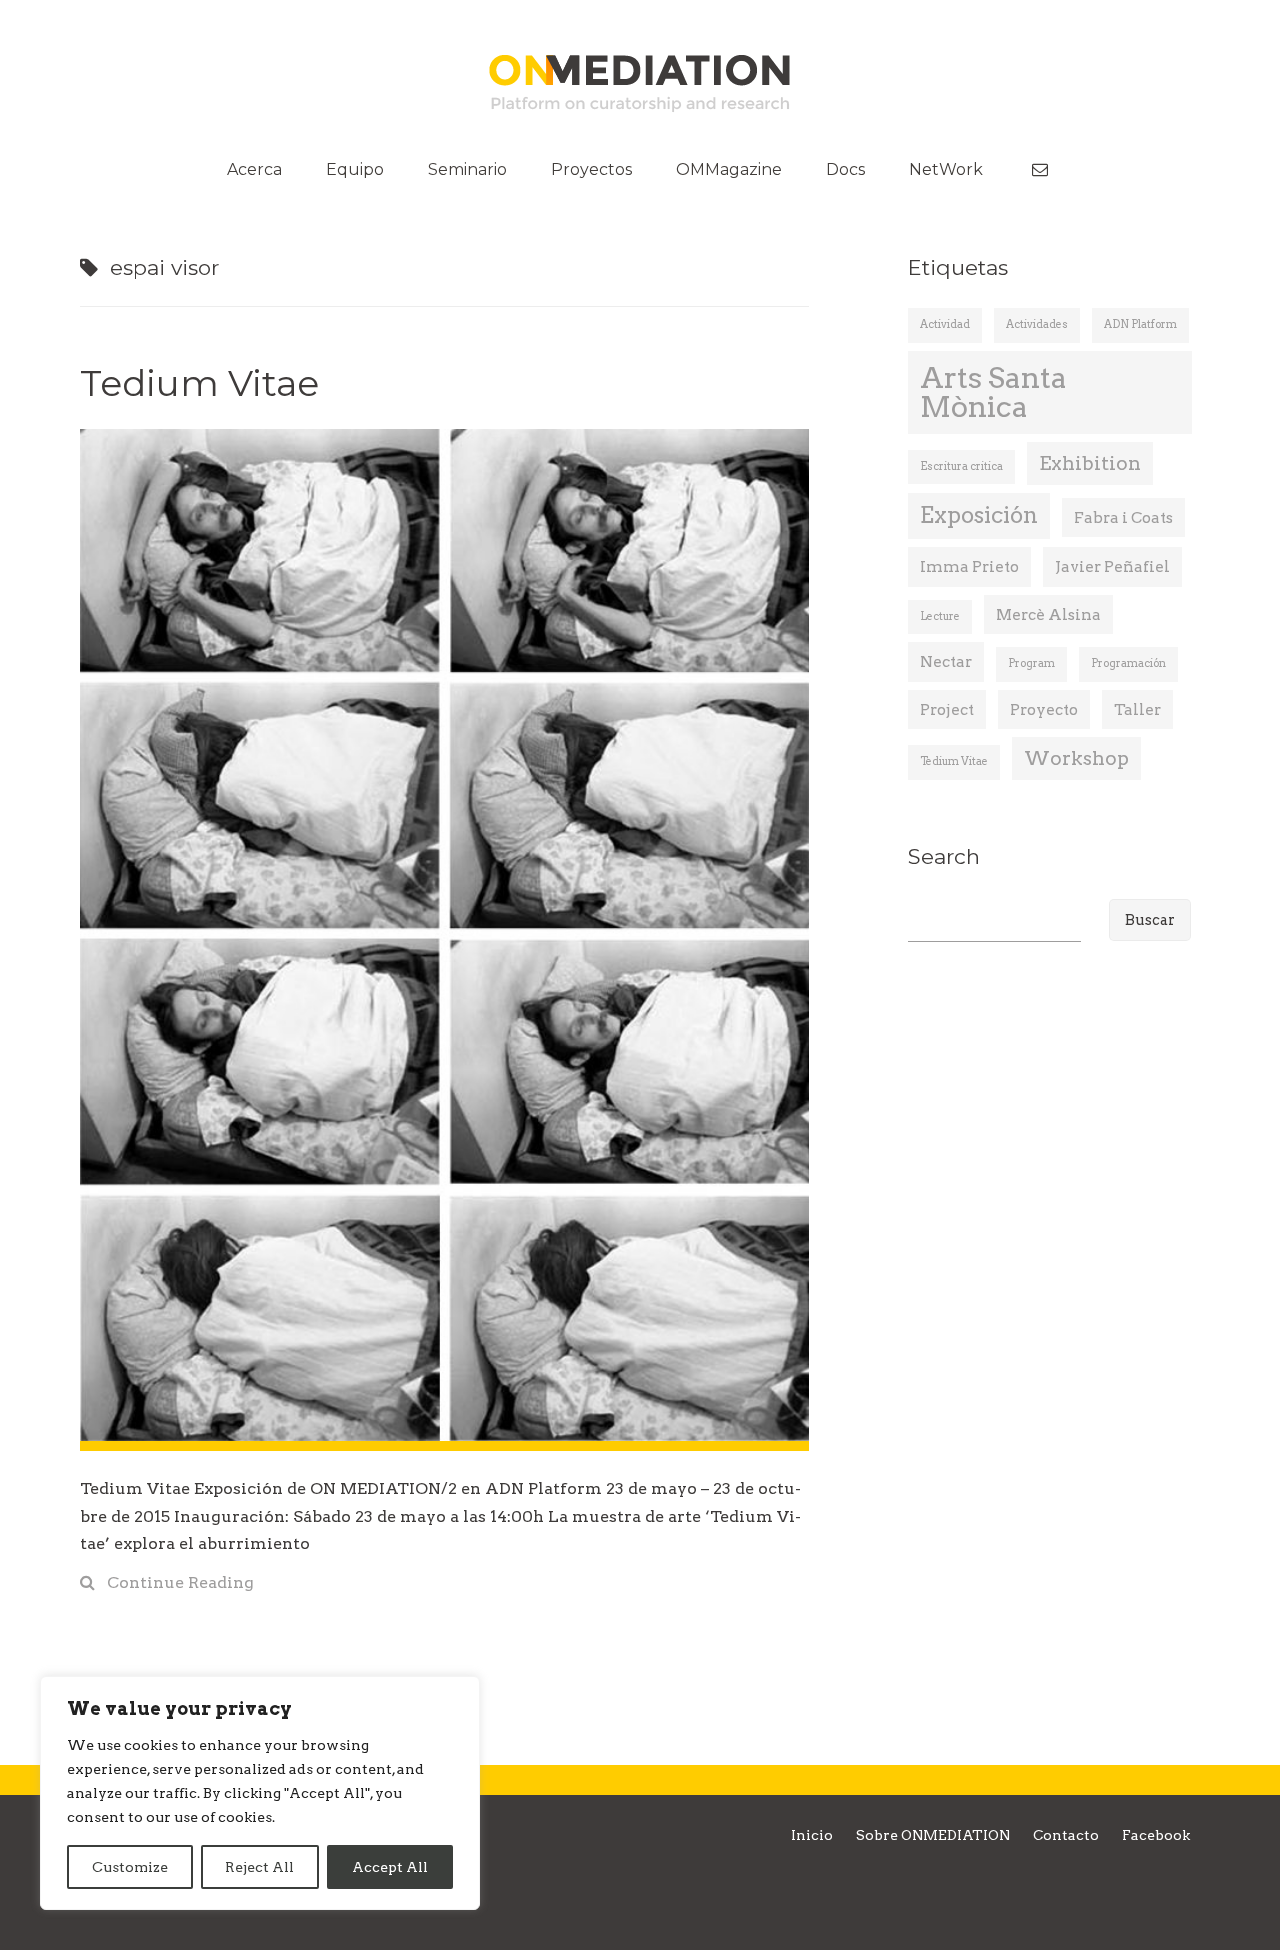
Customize (130, 1867)
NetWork (946, 169)
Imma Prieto (969, 566)
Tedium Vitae (199, 383)
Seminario (467, 169)
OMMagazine (729, 169)
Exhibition (1090, 463)
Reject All (259, 1867)
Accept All (390, 1867)
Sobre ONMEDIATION (933, 1835)
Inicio (812, 1835)
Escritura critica (961, 466)
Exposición (979, 515)
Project (947, 709)
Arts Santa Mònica (993, 392)
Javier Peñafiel (1112, 566)
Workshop (1076, 758)
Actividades (1037, 324)
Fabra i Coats (1123, 517)
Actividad (945, 324)
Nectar (946, 661)
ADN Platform (1140, 324)
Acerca (254, 169)
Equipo (355, 169)
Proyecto (1044, 709)
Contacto (1066, 1835)
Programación (1128, 663)
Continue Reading (180, 1582)
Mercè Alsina (1048, 614)
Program (1031, 663)
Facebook (1156, 1835)
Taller (1137, 709)
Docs (845, 169)
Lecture (940, 616)
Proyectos (591, 169)
